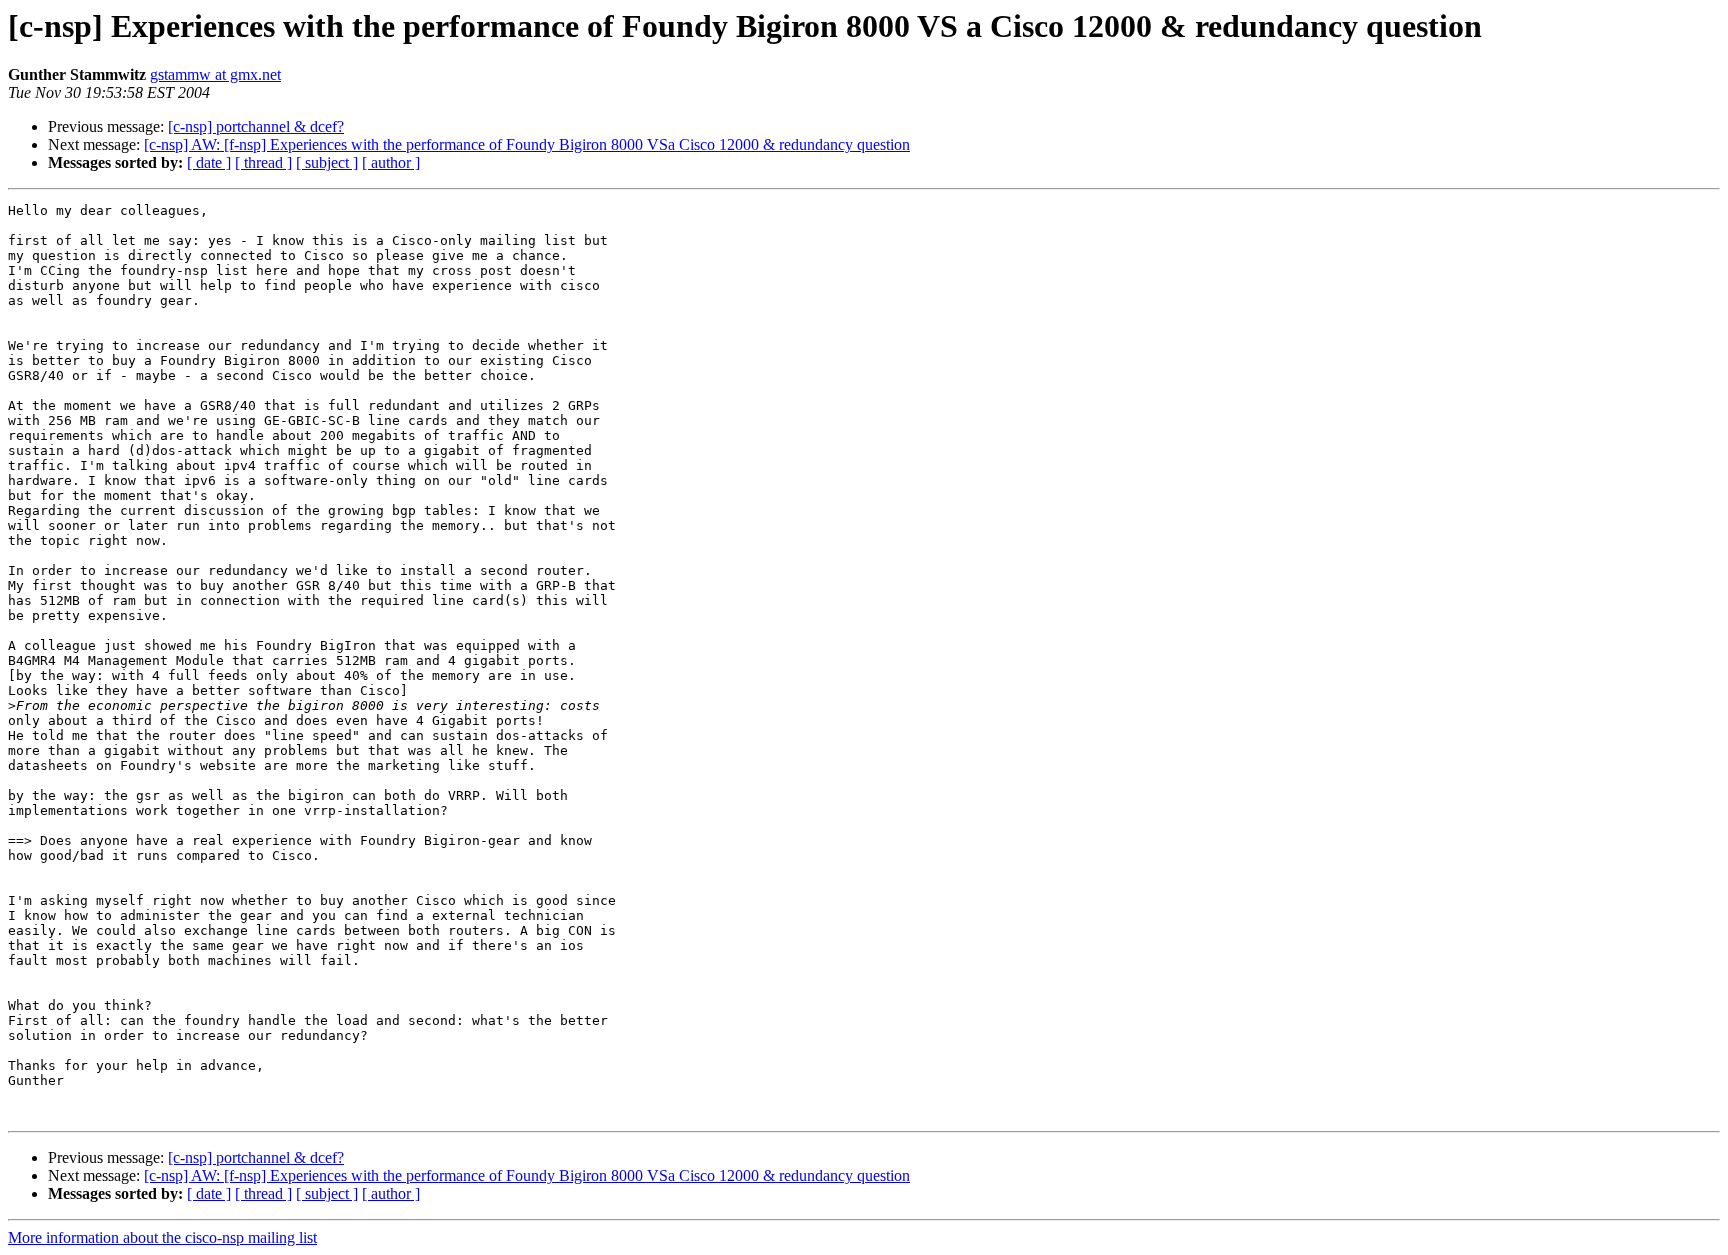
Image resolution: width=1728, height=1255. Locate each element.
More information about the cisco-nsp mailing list (162, 1237)
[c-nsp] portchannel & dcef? (256, 126)
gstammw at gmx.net (215, 74)
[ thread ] (263, 162)
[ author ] (391, 162)
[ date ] (209, 162)
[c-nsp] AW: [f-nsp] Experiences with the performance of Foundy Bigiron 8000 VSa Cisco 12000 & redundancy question (527, 144)
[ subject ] (327, 162)
